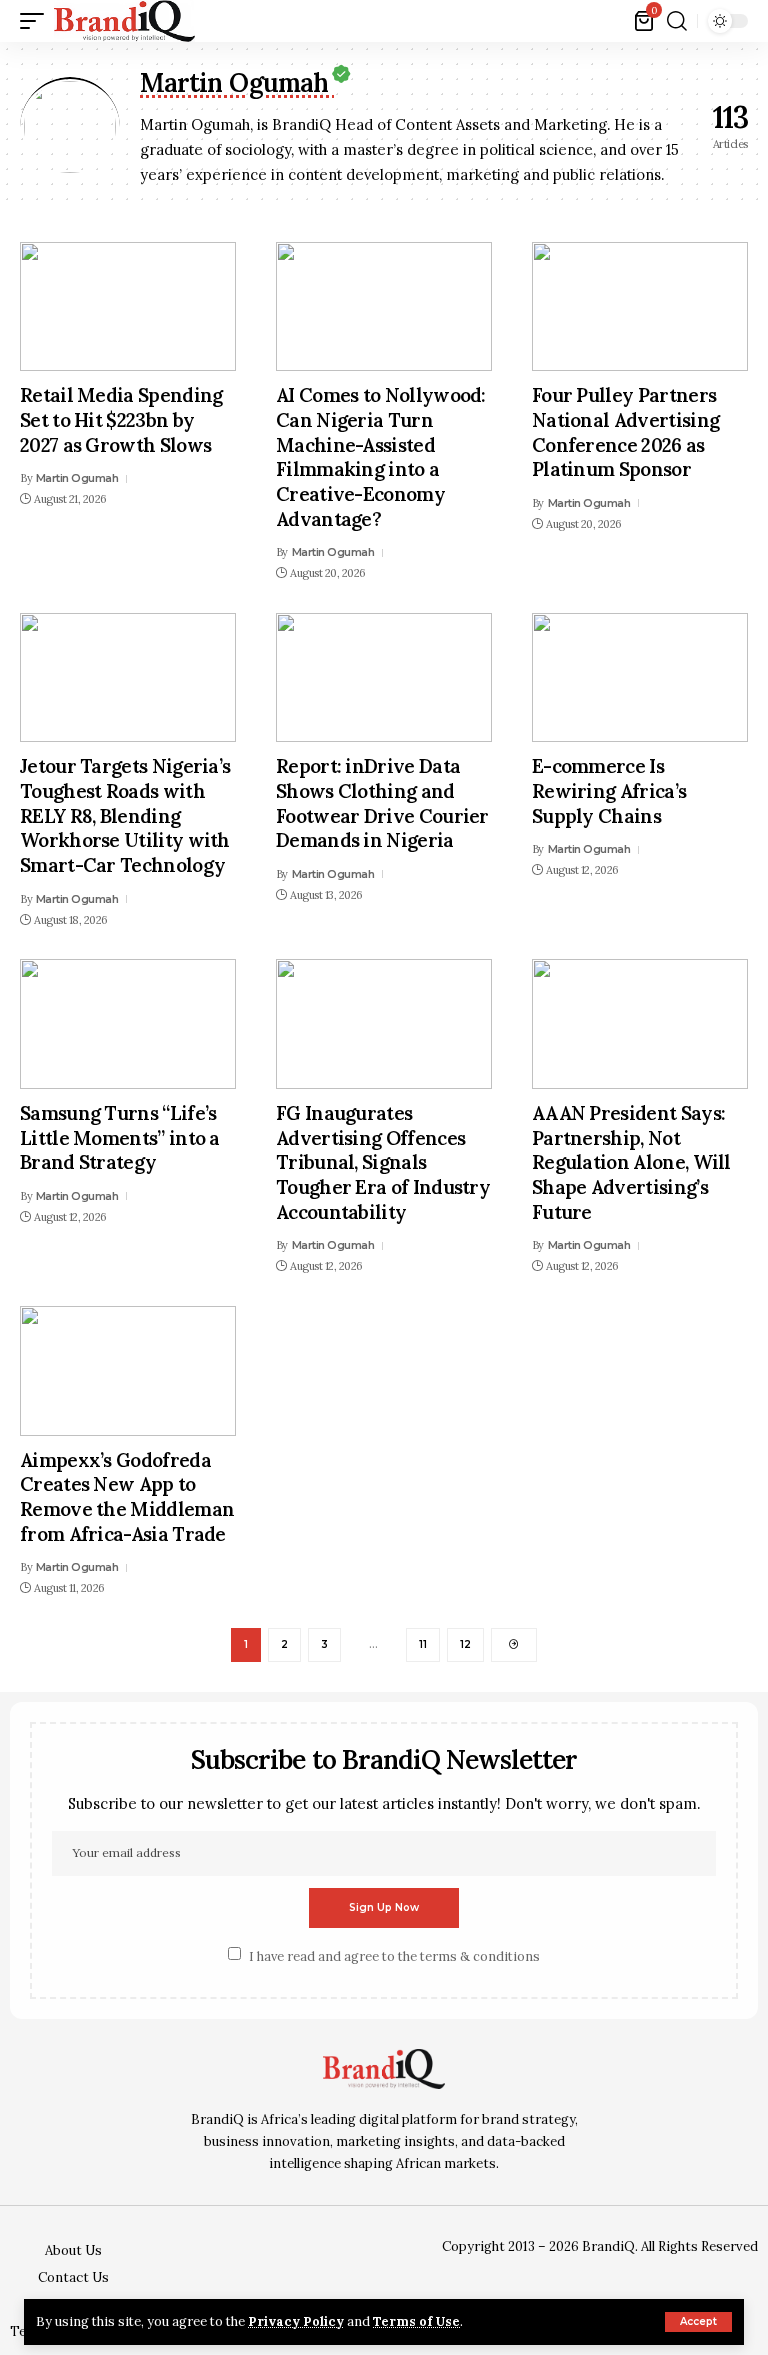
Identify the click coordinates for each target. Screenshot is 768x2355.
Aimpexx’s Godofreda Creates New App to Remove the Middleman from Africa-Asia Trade (127, 1497)
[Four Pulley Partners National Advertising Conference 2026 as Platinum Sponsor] (640, 307)
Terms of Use (416, 2321)
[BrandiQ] (124, 21)
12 (465, 1644)
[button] (698, 2322)
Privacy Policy (296, 2321)
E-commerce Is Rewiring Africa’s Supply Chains (609, 790)
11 (423, 1644)
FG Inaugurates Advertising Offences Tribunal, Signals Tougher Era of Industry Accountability (383, 1162)
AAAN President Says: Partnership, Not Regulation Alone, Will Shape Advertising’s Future (631, 1162)
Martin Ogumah (77, 478)
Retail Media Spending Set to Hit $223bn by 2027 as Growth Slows (121, 419)
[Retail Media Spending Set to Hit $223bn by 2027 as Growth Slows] (128, 307)
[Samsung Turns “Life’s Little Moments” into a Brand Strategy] (128, 1024)
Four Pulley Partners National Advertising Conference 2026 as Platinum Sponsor (625, 432)
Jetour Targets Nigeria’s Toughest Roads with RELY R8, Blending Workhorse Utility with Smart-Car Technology (125, 815)
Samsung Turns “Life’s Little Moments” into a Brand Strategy (120, 1137)
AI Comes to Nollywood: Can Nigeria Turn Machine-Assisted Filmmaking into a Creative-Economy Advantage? (381, 456)
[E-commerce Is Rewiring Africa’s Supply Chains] (640, 678)
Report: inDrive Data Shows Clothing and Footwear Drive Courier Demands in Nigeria (382, 803)
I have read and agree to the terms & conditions (394, 1955)
